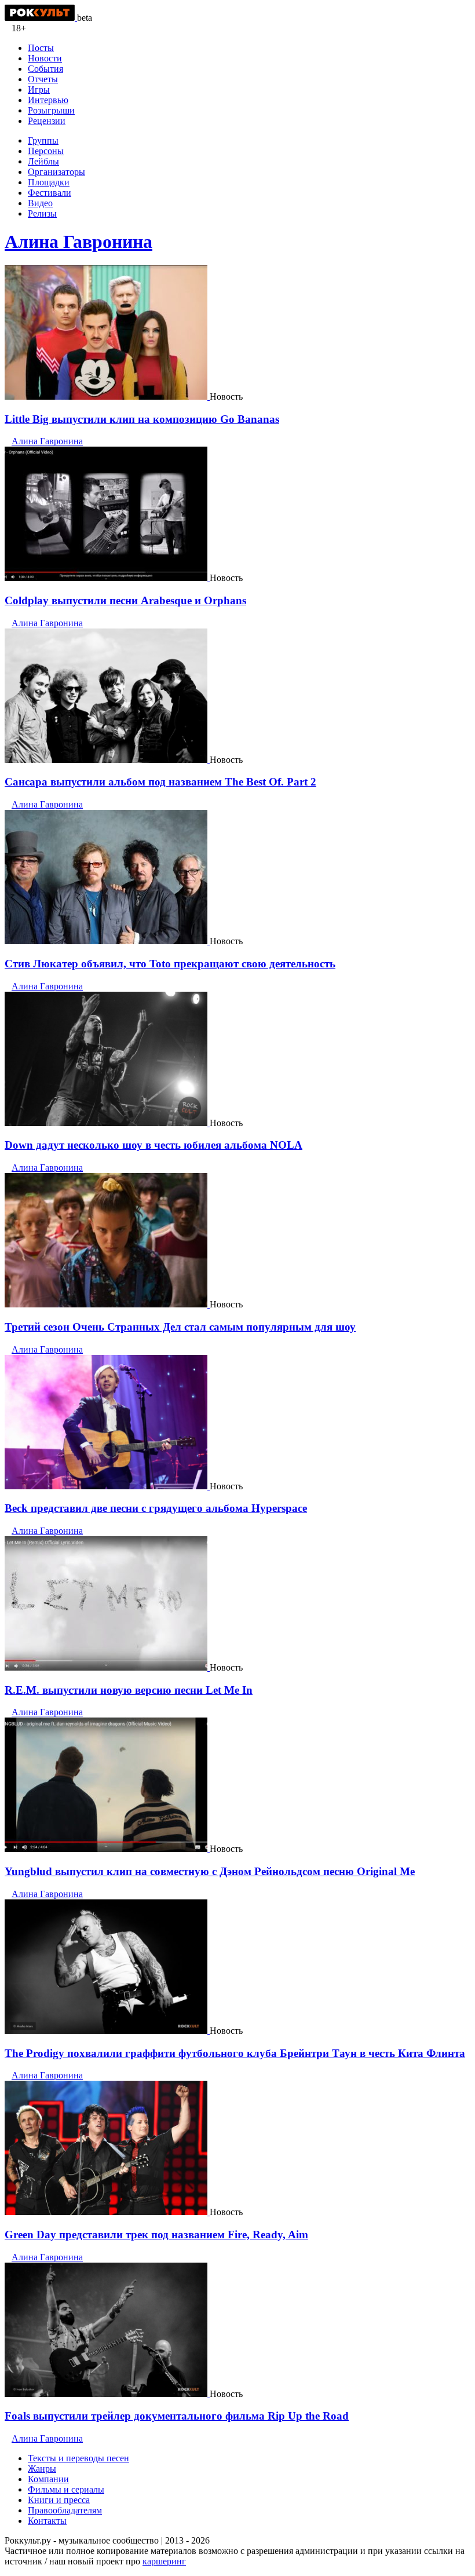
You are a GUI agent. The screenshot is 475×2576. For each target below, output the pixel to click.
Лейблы (43, 161)
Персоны (46, 151)
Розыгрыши (51, 110)
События (45, 69)
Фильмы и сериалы (66, 2489)
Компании (48, 2479)
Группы (43, 140)
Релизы (42, 213)
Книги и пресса (59, 2500)
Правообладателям (65, 2510)
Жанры (42, 2469)
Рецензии (47, 121)
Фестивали (50, 193)
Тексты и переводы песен (78, 2458)
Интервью (48, 100)
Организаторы (56, 172)
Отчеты (43, 79)
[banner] (41, 18)
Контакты (47, 2521)
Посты (41, 48)
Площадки (49, 182)
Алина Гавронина (78, 242)
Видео (40, 203)
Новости (45, 58)
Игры (39, 89)
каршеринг (164, 2561)
